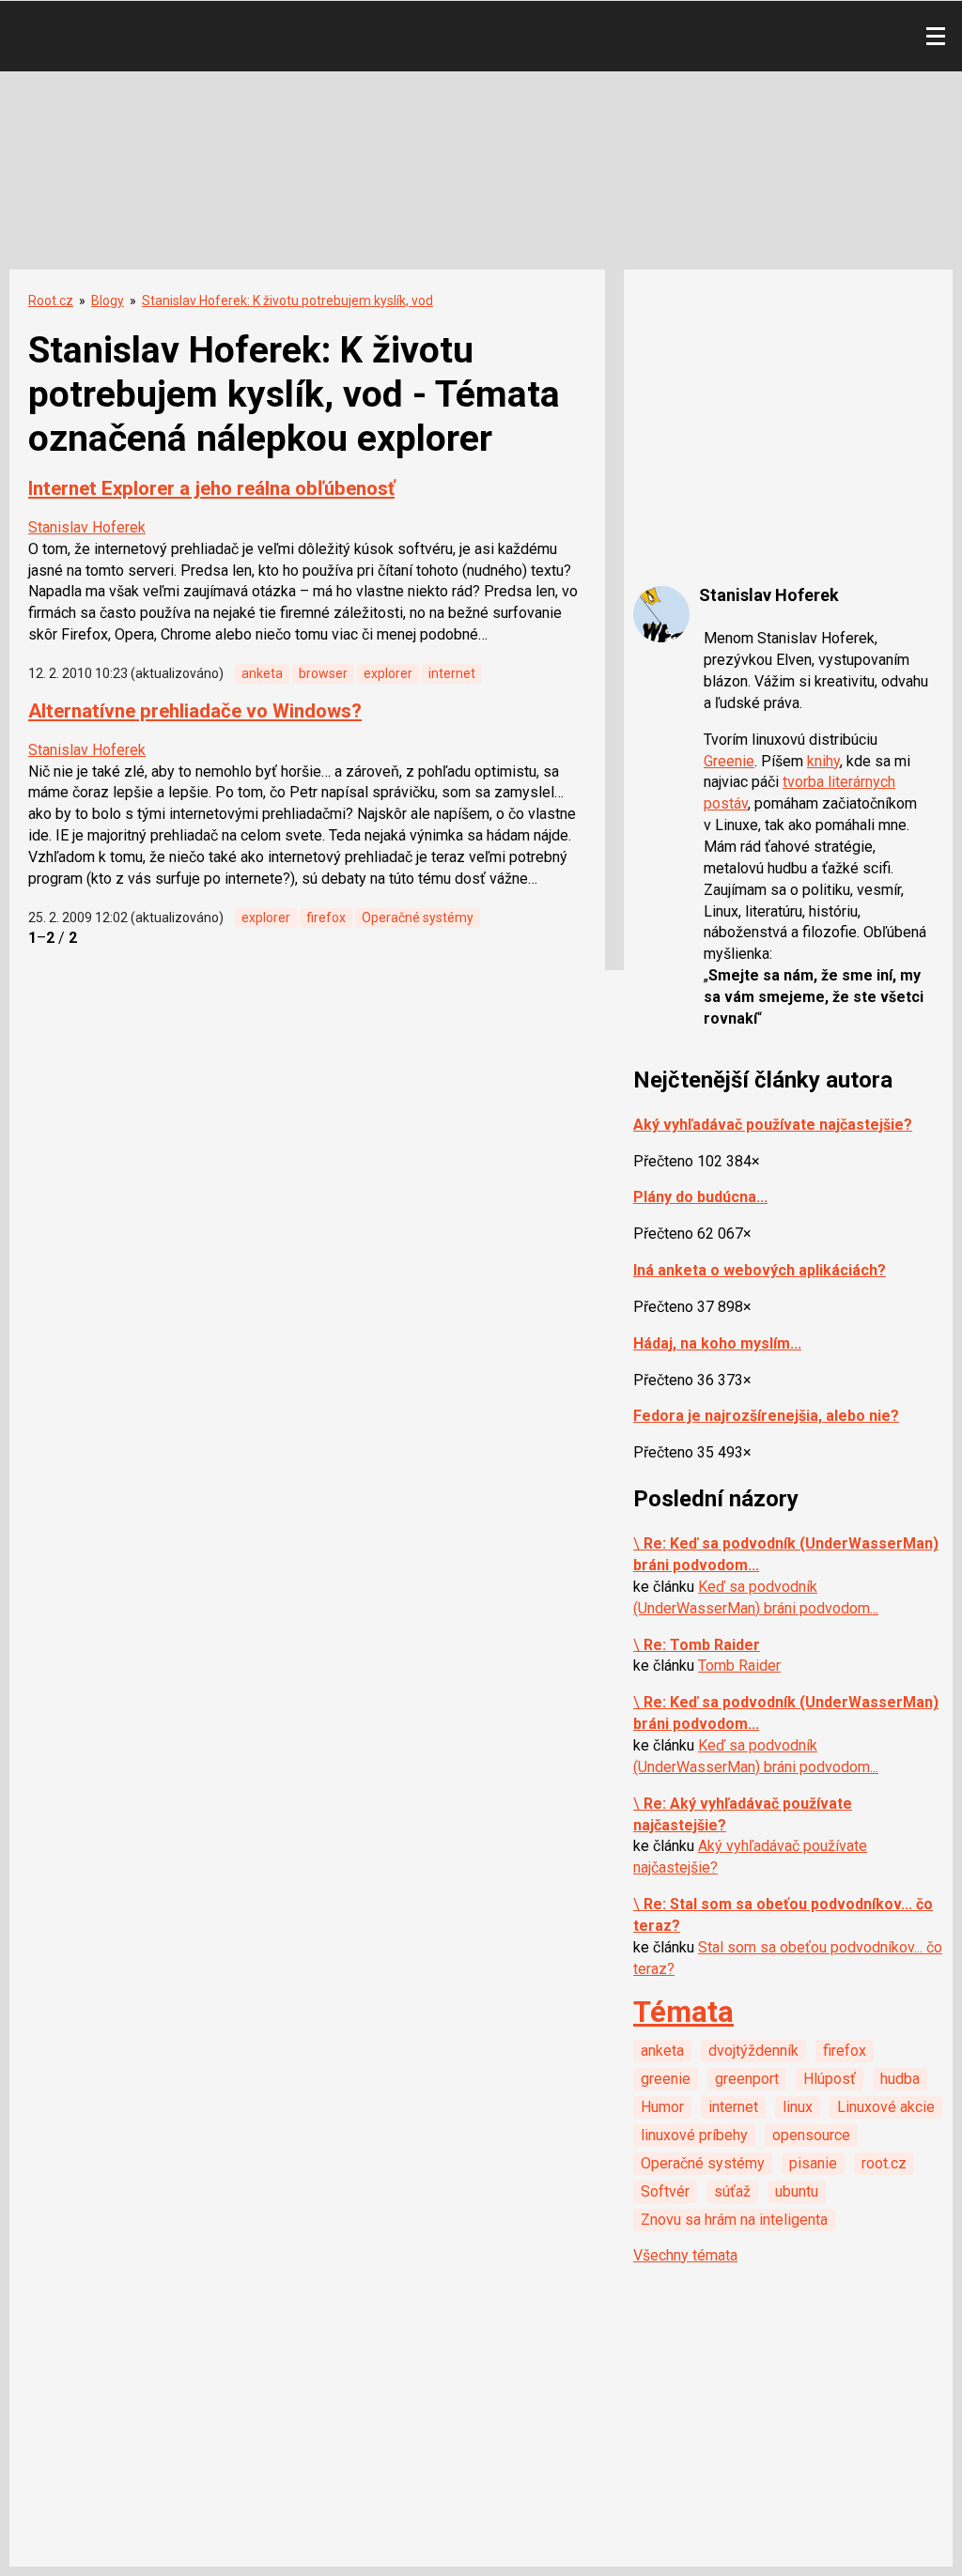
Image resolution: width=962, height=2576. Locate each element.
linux (798, 2107)
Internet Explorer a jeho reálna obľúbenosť (211, 488)
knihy (823, 761)
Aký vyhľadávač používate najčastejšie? (773, 1125)
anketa (262, 673)
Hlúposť (830, 2079)
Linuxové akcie (886, 2107)
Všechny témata (685, 2255)
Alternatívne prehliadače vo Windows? (195, 711)
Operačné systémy (418, 918)
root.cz (884, 2163)
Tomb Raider (739, 1666)
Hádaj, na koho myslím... (717, 1343)
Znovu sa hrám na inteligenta (734, 2220)
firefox (326, 918)
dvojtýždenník (753, 2051)
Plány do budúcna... (700, 1197)
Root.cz (51, 301)
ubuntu (797, 2191)
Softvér (665, 2191)
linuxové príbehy (694, 2135)
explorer (388, 673)
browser (323, 673)
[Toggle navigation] (936, 37)
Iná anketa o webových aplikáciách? (760, 1270)
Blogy (108, 301)
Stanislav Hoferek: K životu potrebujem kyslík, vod (287, 301)
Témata (683, 2012)
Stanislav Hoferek (87, 527)
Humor (662, 2107)
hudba (900, 2079)
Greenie (729, 761)
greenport (747, 2079)
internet (452, 673)
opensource (811, 2135)
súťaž (732, 2191)
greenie (666, 2079)
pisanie (813, 2163)
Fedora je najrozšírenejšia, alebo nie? (766, 1416)
